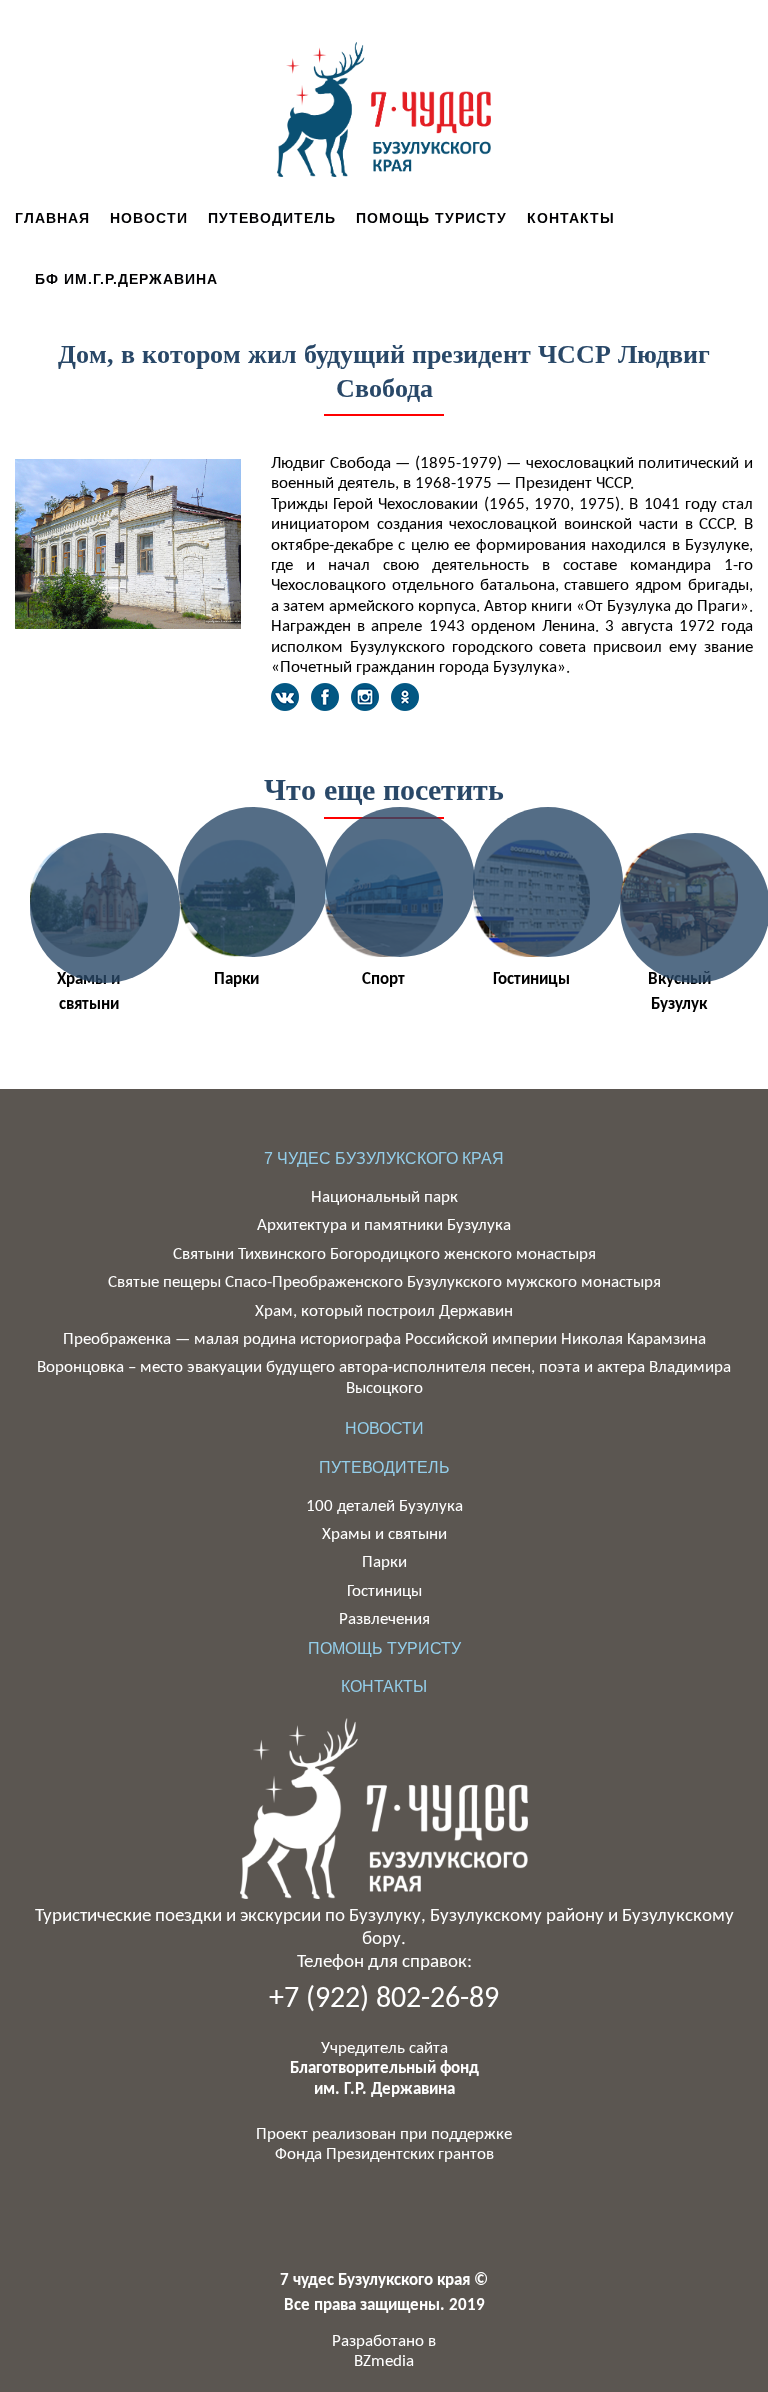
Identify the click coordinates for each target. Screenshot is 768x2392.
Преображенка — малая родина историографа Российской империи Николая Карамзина (384, 1339)
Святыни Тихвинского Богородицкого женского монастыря (384, 1254)
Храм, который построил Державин (384, 1311)
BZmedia (384, 2361)
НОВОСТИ (384, 1428)
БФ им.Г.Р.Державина (126, 279)
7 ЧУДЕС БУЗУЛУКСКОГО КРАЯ (384, 1158)
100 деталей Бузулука (384, 1506)
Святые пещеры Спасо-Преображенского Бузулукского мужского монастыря (384, 1282)
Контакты (571, 218)
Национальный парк (384, 1197)
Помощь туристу (431, 218)
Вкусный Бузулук (679, 992)
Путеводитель (272, 218)
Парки (236, 979)
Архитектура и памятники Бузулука (384, 1225)
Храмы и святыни (88, 992)
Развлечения (384, 1619)
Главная (52, 218)
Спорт (383, 979)
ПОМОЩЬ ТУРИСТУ (384, 1648)
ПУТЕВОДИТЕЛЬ (384, 1467)
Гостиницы (531, 979)
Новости (149, 218)
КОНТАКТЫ (384, 1686)
